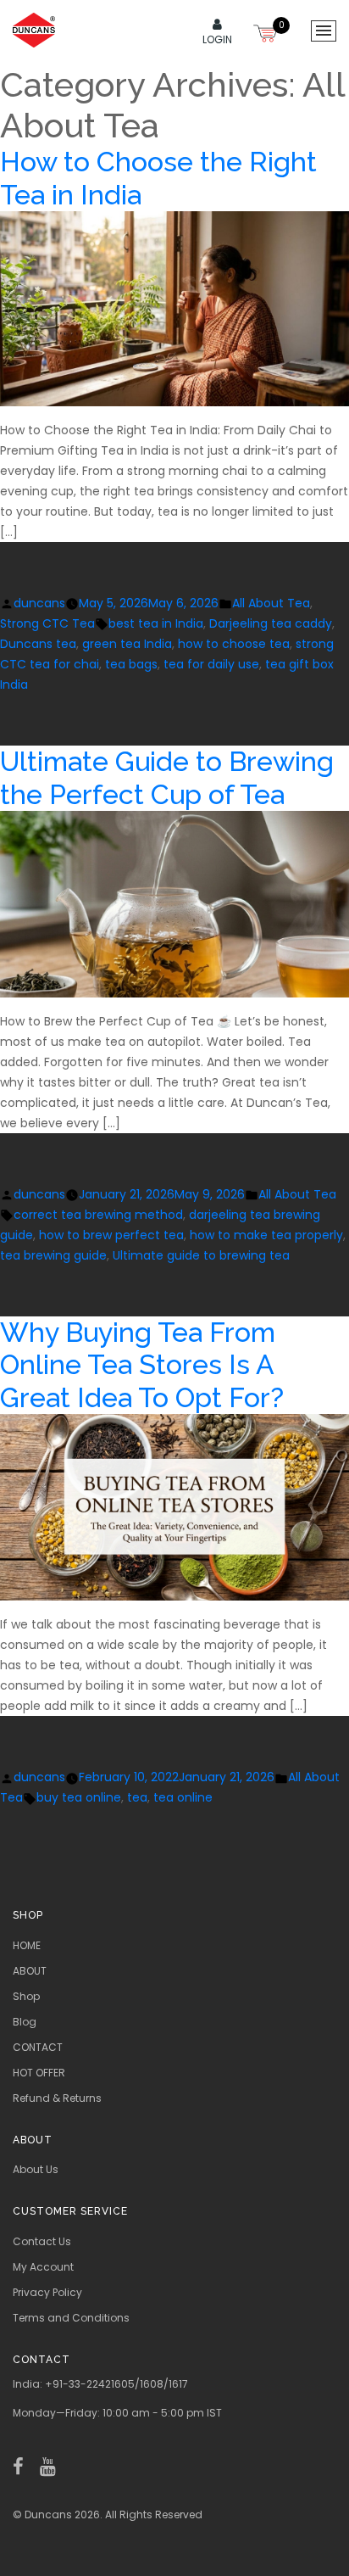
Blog (25, 2022)
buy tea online (79, 1797)
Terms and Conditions (71, 2318)
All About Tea (271, 603)
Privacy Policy (47, 2292)
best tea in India (156, 623)
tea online (183, 1797)
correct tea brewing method (98, 1215)
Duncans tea (38, 644)
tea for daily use (211, 664)
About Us (36, 2169)
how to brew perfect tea (111, 1235)
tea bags (131, 664)
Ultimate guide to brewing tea (201, 1255)
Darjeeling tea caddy (271, 623)
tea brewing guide (53, 1255)
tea (137, 1797)
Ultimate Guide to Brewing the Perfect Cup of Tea (167, 777)
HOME (27, 1945)
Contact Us (42, 2241)
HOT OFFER (39, 2073)
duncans (39, 603)
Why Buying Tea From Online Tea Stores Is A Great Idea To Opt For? (142, 1365)
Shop (26, 1996)
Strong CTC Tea (47, 623)
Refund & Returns (57, 2098)
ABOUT (30, 1971)
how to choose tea (234, 644)
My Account (43, 2267)
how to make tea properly (266, 1235)
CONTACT (38, 2047)
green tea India (127, 644)
